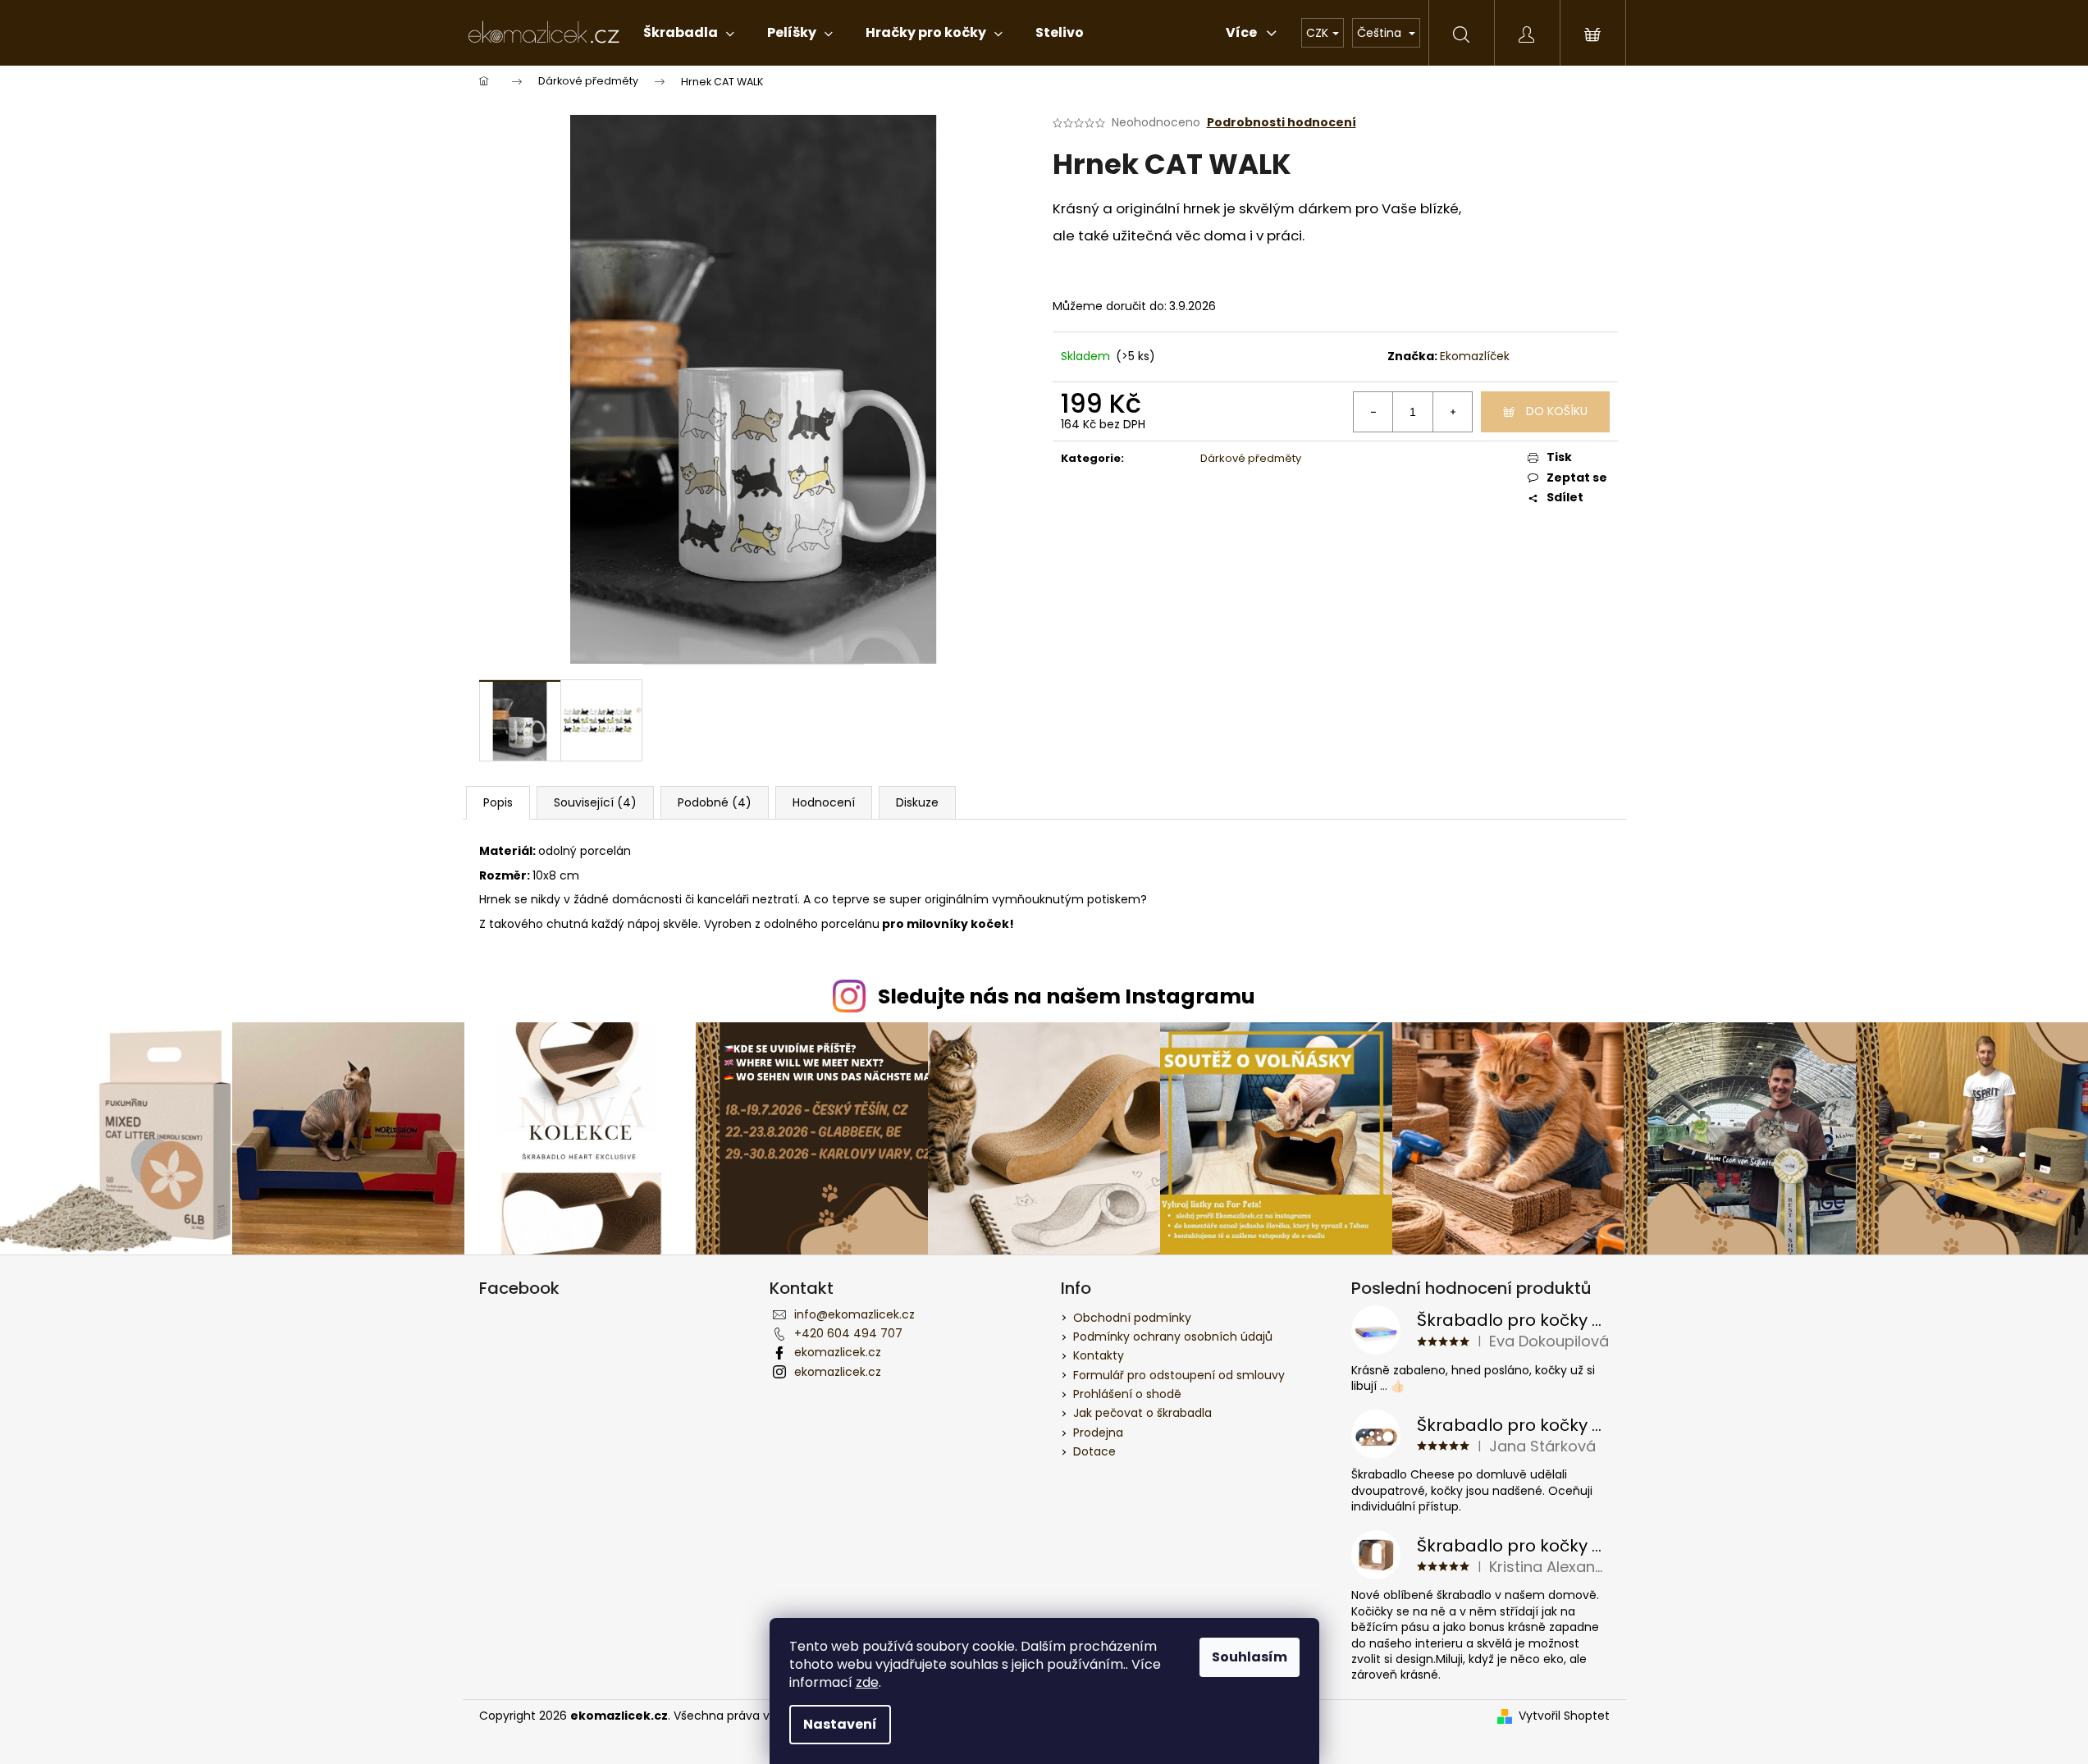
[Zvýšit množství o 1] (1452, 412)
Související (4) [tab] (595, 802)
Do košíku (1557, 411)
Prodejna (1098, 1433)
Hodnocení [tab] (824, 802)
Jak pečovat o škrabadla (1142, 1413)
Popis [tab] (498, 802)
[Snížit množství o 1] (1373, 412)
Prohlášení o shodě (1127, 1394)
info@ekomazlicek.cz (854, 1314)
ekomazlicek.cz (838, 1352)
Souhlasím (1250, 1657)
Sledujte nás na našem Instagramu (1067, 996)
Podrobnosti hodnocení (1282, 123)
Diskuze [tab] (917, 802)
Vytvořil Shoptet (1564, 1716)
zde (867, 1682)
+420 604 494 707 (848, 1333)
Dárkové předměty (1251, 458)
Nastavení (840, 1724)
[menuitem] (689, 33)
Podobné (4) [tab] (715, 802)
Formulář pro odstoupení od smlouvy (1179, 1375)
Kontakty (1099, 1355)
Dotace (1094, 1451)
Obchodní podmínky (1132, 1318)
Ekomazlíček (1475, 356)
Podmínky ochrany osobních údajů (1173, 1337)
